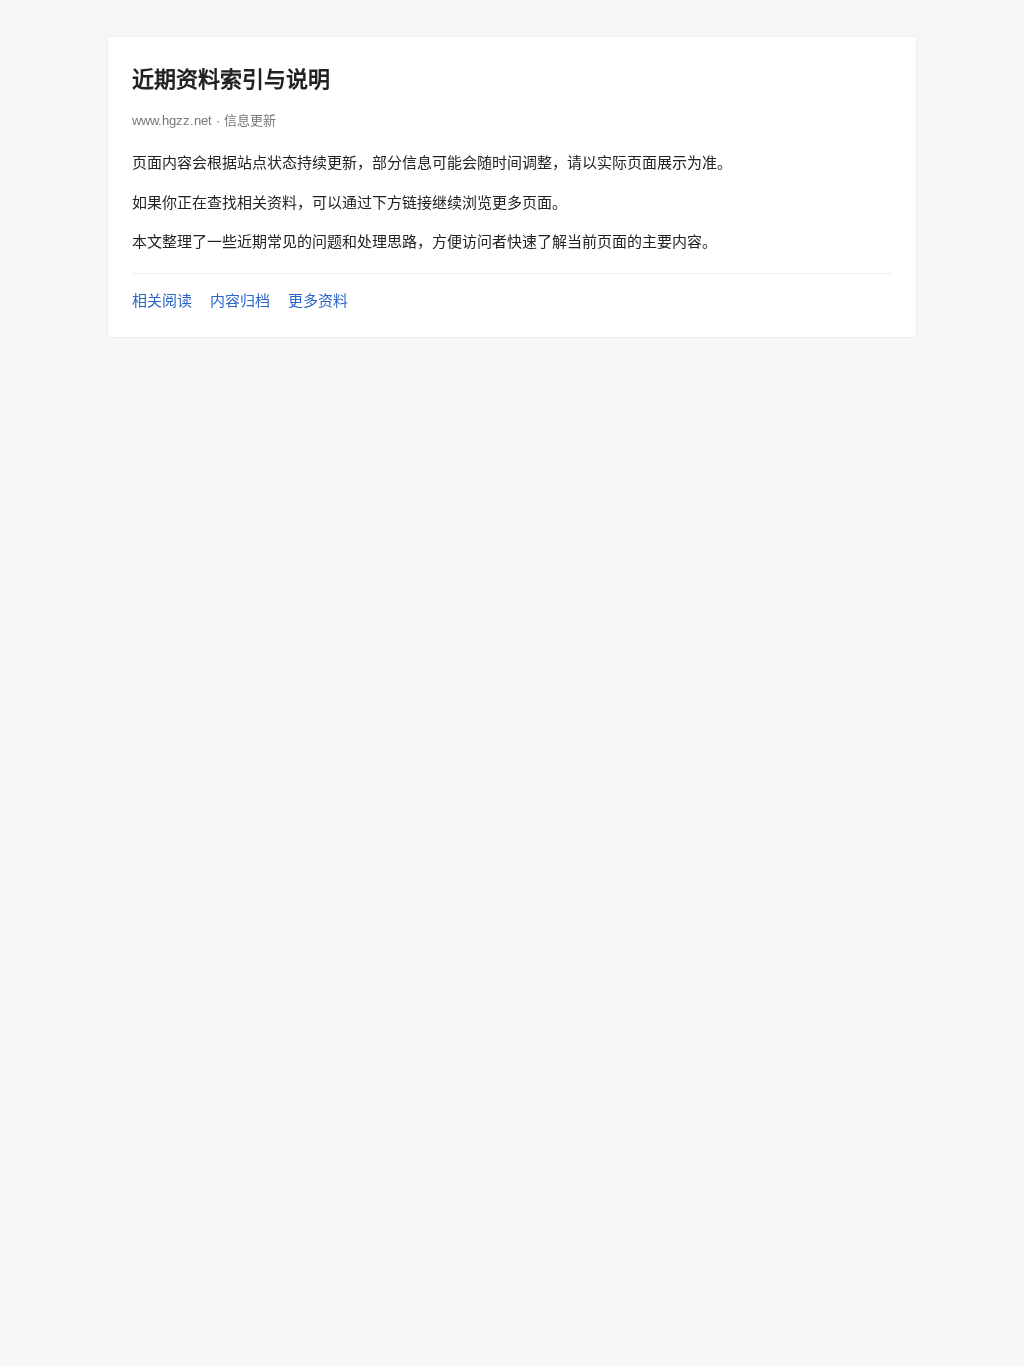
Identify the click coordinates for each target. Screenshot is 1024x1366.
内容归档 (240, 300)
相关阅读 (162, 300)
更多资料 (318, 300)
